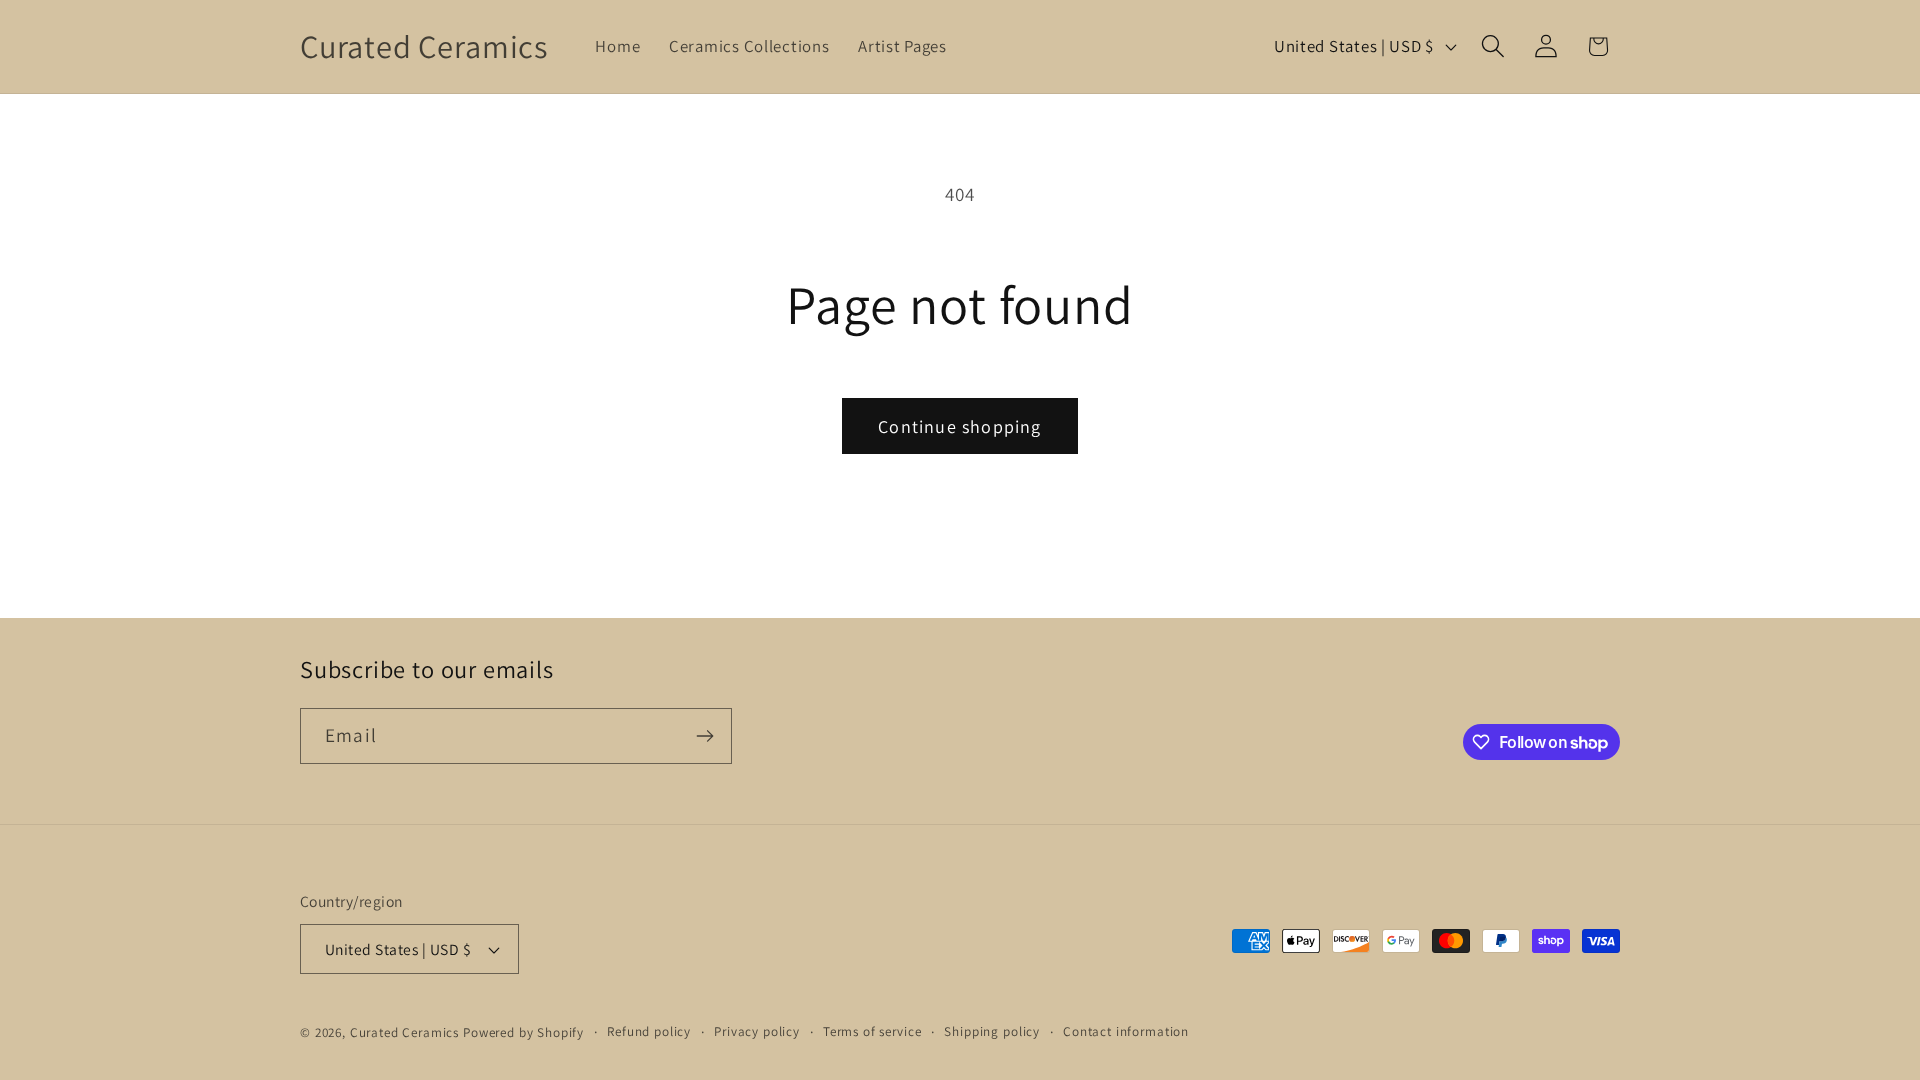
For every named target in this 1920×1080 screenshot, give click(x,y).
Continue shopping (959, 426)
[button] (1492, 46)
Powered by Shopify (523, 1032)
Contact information (1126, 1031)
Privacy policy (757, 1031)
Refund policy (649, 1031)
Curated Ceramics (404, 1032)
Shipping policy (992, 1031)
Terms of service (872, 1031)
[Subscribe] (704, 736)
